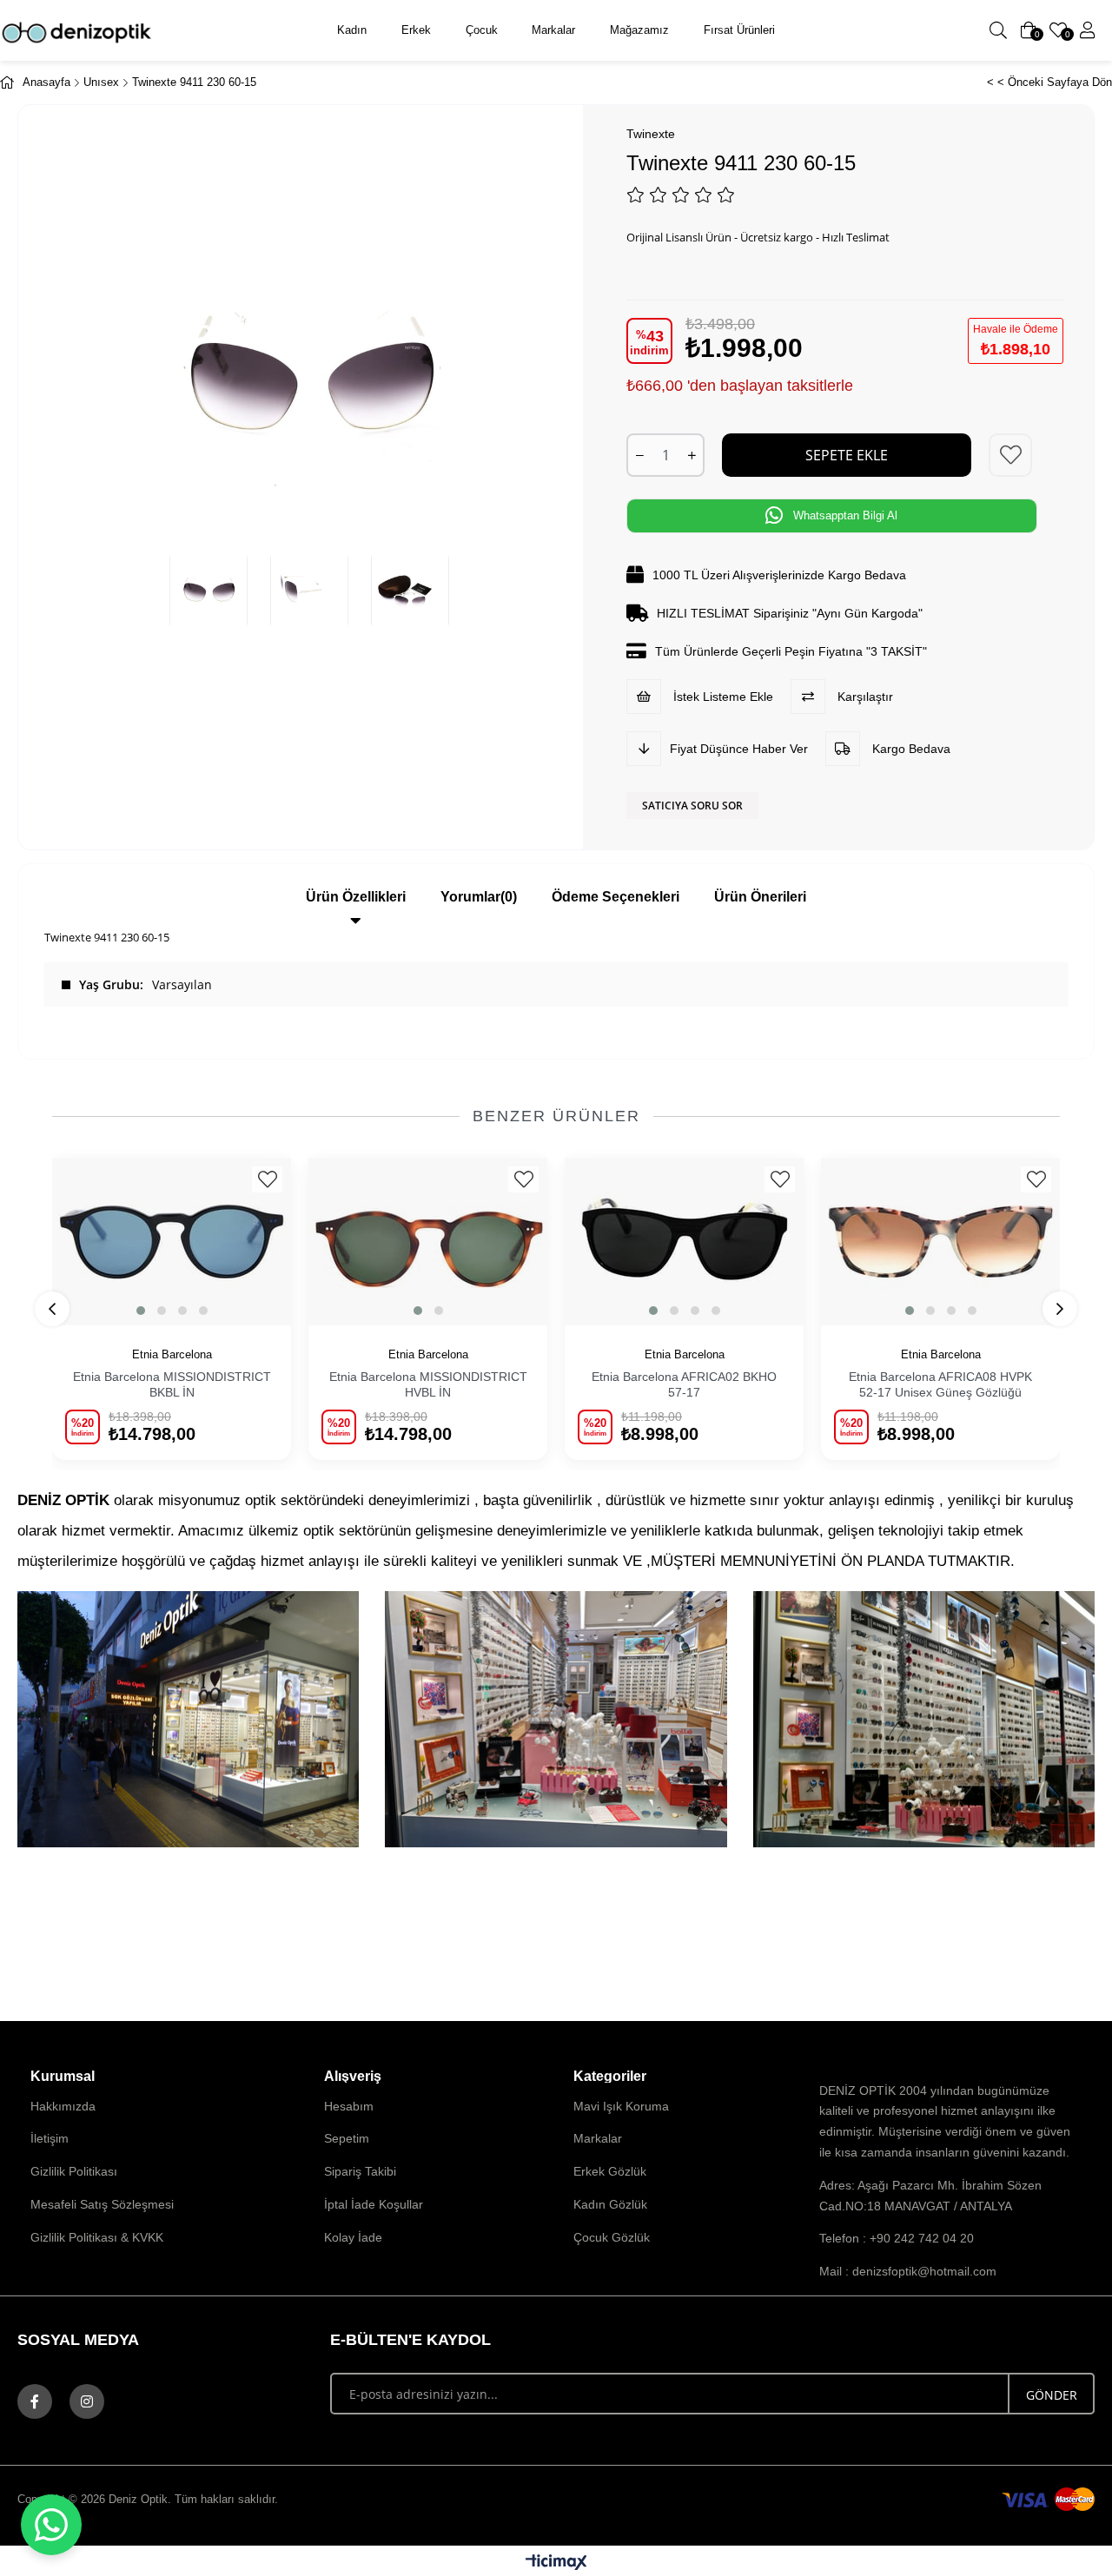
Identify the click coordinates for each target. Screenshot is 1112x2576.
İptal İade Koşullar (374, 2204)
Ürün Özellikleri (356, 897)
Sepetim (347, 2138)
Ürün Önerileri (760, 897)
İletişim (50, 2138)
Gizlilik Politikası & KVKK (97, 2237)
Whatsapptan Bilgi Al (845, 515)
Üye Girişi (1088, 30)
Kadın (352, 30)
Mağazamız (639, 30)
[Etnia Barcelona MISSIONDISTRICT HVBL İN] (428, 1242)
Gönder (1052, 2395)
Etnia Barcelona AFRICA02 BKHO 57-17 (684, 1384)
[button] (141, 1311)
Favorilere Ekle (267, 1179)
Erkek (416, 30)
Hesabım (349, 2106)
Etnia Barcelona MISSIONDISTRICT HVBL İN (428, 1384)
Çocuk (482, 30)
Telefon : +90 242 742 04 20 (897, 2238)
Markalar (553, 30)
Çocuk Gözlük (612, 2237)
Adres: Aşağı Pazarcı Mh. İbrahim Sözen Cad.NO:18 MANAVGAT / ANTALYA (930, 2196)
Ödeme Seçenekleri (616, 897)
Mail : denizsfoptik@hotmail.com (908, 2271)
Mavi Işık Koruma (621, 2106)
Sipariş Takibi (360, 2171)
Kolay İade (353, 2237)
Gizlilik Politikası (74, 2171)
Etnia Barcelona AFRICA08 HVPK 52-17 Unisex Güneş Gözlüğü (940, 1384)
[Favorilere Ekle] (1011, 455)
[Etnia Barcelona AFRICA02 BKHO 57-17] (684, 1242)
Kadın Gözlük (610, 2204)
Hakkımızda (63, 2106)
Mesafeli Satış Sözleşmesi (102, 2204)
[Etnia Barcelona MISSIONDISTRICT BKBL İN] (172, 1242)
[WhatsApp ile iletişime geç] (51, 2525)
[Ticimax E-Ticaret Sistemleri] (556, 2563)
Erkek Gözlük (610, 2171)
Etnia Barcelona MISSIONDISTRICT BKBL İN (172, 1384)
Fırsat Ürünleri (739, 30)
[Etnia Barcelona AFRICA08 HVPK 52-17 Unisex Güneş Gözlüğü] (940, 1242)
